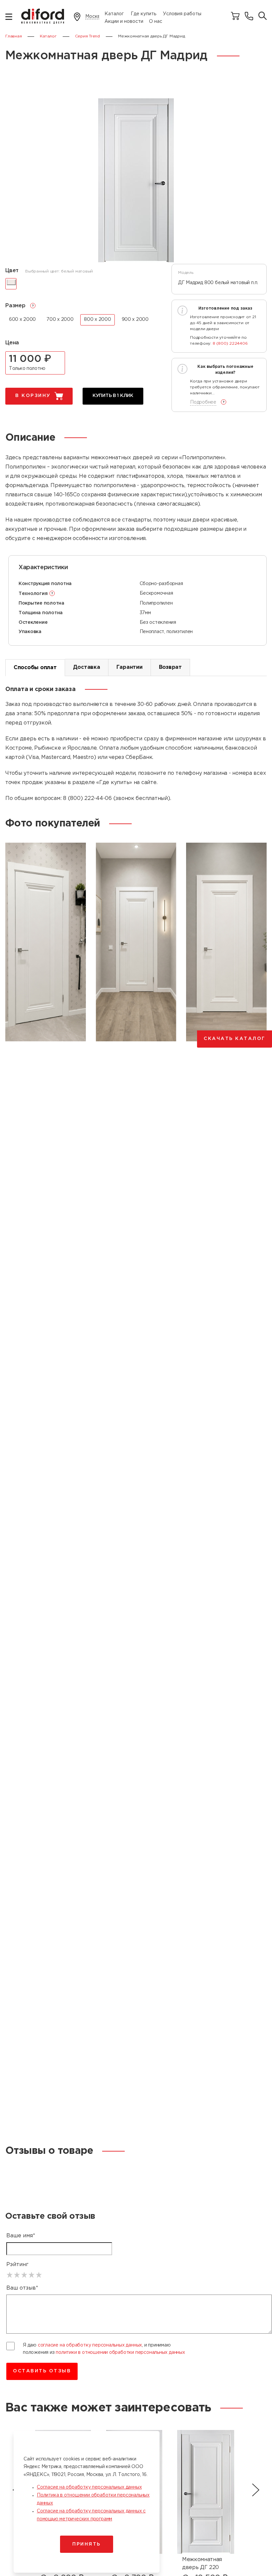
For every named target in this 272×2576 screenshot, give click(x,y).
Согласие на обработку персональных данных (89, 2487)
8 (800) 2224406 (230, 344)
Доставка (87, 667)
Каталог (114, 14)
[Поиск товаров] (263, 16)
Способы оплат (35, 668)
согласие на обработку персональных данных (90, 2345)
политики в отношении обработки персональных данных (120, 2353)
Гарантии (130, 667)
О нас (156, 22)
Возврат (170, 667)
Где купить (143, 14)
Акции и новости (124, 22)
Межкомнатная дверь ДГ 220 (202, 2564)
